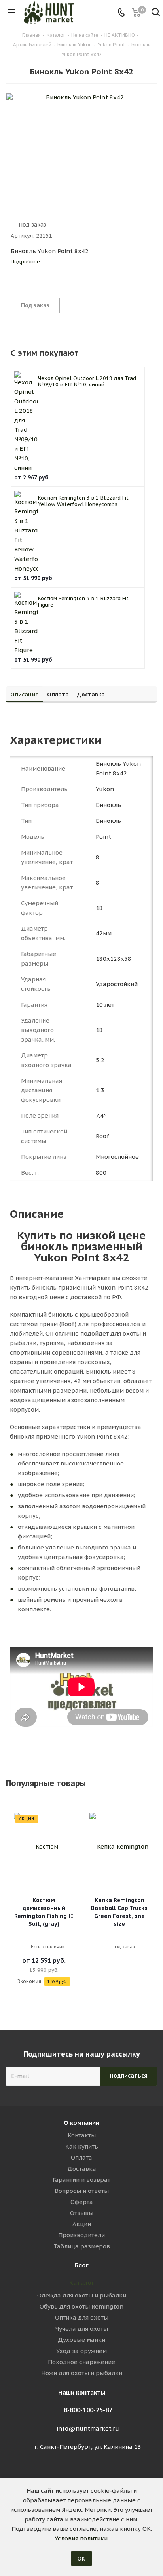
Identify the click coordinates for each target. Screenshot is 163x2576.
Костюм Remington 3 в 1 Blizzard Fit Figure (83, 602)
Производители (81, 2235)
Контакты (82, 2135)
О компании (81, 2123)
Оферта (82, 2202)
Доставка (82, 2169)
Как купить (82, 2146)
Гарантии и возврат (81, 2180)
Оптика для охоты (82, 2317)
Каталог (82, 2283)
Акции (82, 2224)
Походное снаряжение (81, 2362)
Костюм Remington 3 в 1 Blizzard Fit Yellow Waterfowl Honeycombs (83, 501)
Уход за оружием (81, 2351)
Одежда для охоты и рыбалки (82, 2295)
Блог (81, 2265)
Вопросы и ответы (82, 2191)
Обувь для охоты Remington (81, 2306)
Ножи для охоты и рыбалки (82, 2373)
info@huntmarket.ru (88, 2428)
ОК (81, 2559)
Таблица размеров (82, 2246)
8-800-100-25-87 (88, 2410)
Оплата (81, 2157)
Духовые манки (81, 2340)
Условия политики (81, 2538)
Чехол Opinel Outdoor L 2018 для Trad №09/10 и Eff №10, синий (87, 381)
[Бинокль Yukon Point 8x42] (81, 141)
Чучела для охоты (82, 2329)
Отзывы (82, 2213)
